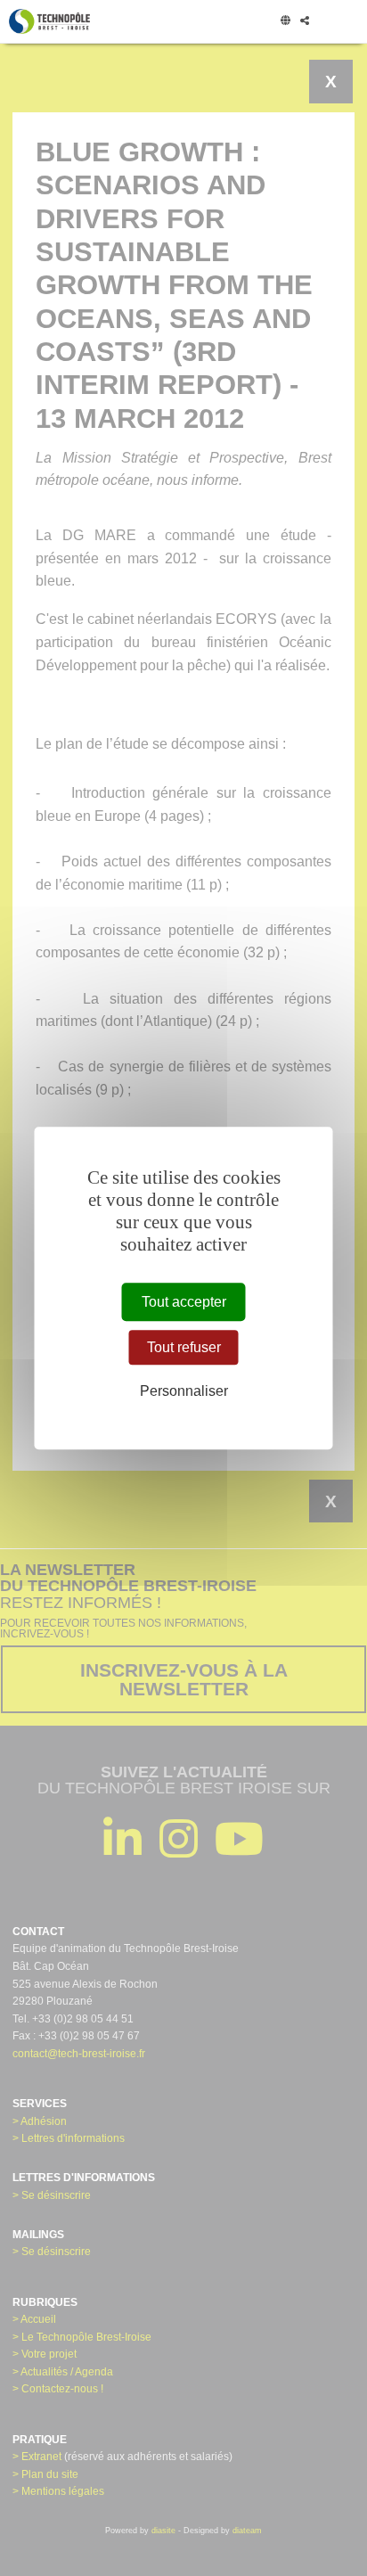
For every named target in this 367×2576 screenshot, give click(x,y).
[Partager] (304, 21)
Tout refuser (184, 1347)
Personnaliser (184, 1392)
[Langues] (285, 21)
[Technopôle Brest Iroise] (49, 21)
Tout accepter (184, 1302)
